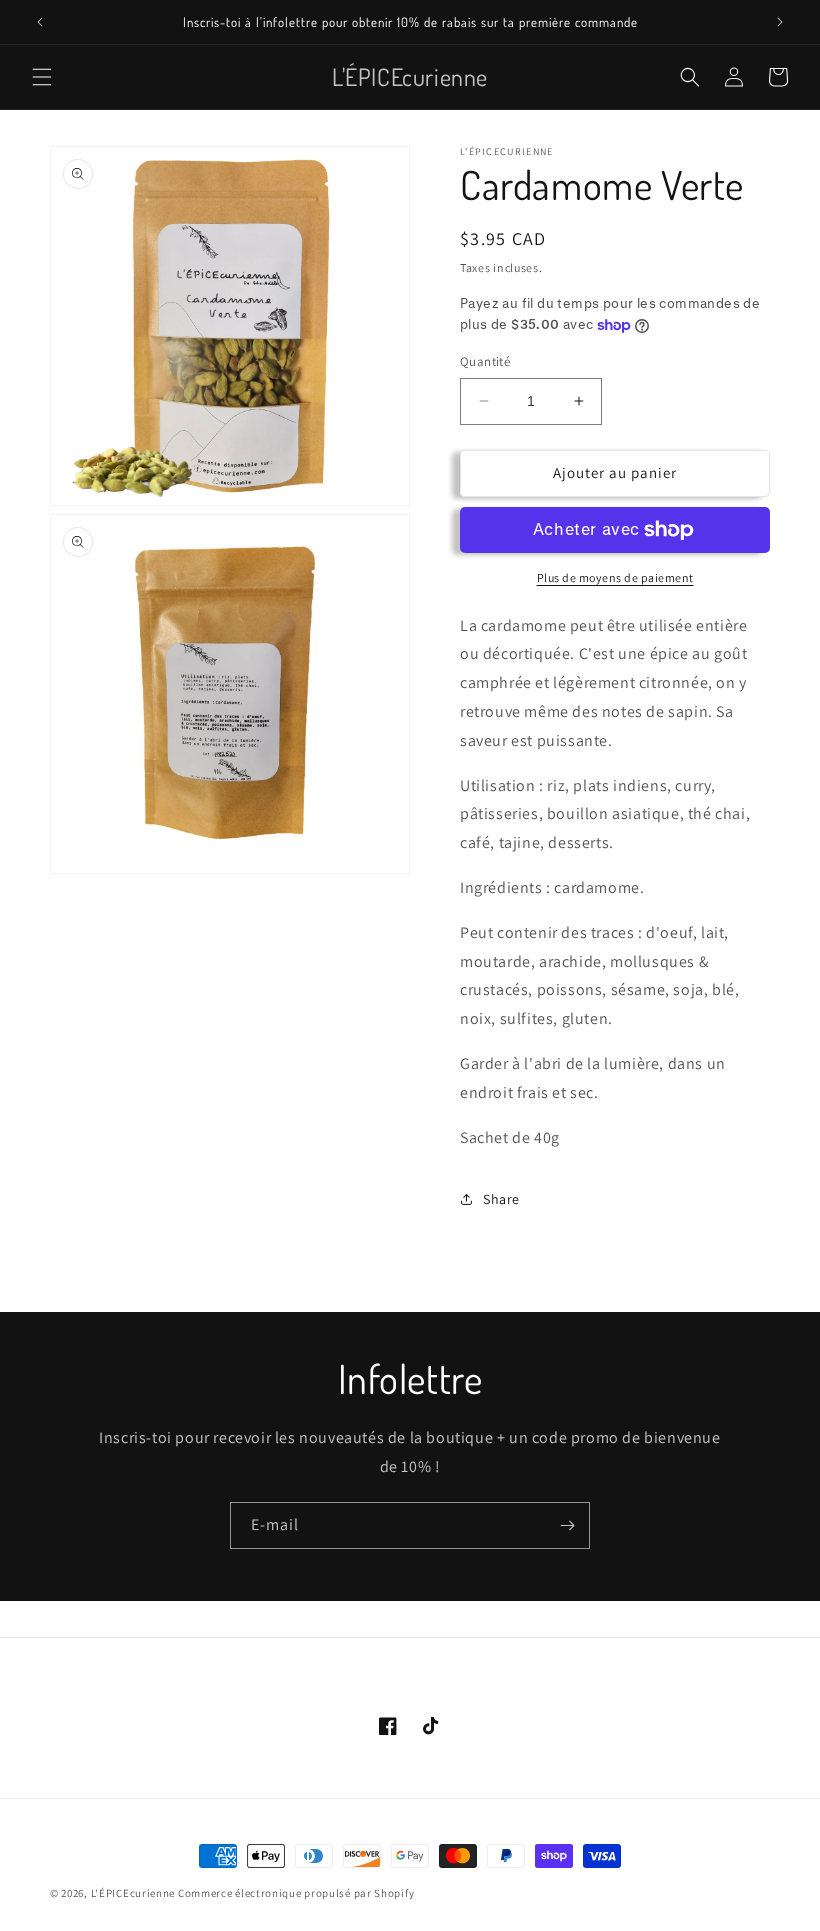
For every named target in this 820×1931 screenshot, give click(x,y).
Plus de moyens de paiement (615, 577)
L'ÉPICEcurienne (133, 1893)
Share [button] (501, 1199)
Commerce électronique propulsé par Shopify (296, 1893)
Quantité (485, 361)
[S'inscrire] (567, 1525)
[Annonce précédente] (40, 22)
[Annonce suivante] (780, 22)
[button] (42, 77)
